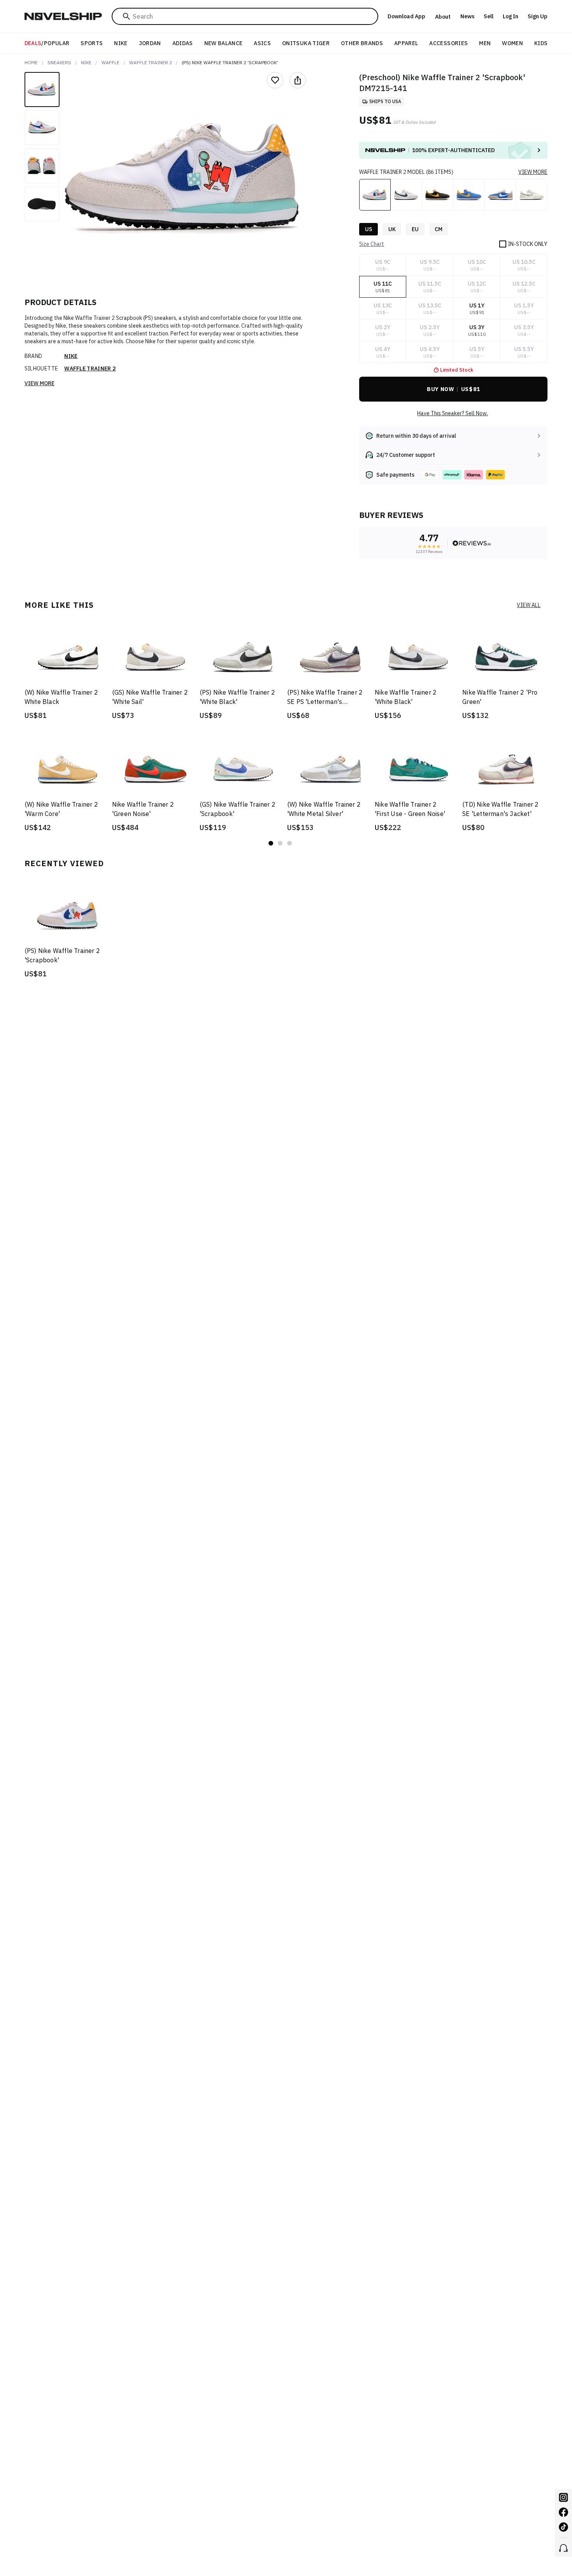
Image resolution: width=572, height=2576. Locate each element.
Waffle (111, 62)
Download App (406, 16)
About (443, 17)
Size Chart (372, 244)
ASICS (262, 43)
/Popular (47, 43)
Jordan (150, 43)
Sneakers (59, 62)
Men (485, 43)
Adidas (183, 43)
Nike (121, 43)
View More (39, 383)
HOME (31, 62)
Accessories (448, 43)
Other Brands (362, 43)
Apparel (406, 43)
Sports (92, 43)
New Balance (224, 43)
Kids (541, 43)
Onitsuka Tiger (306, 43)
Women (512, 43)
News (467, 16)
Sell (489, 16)
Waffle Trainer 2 (151, 62)
